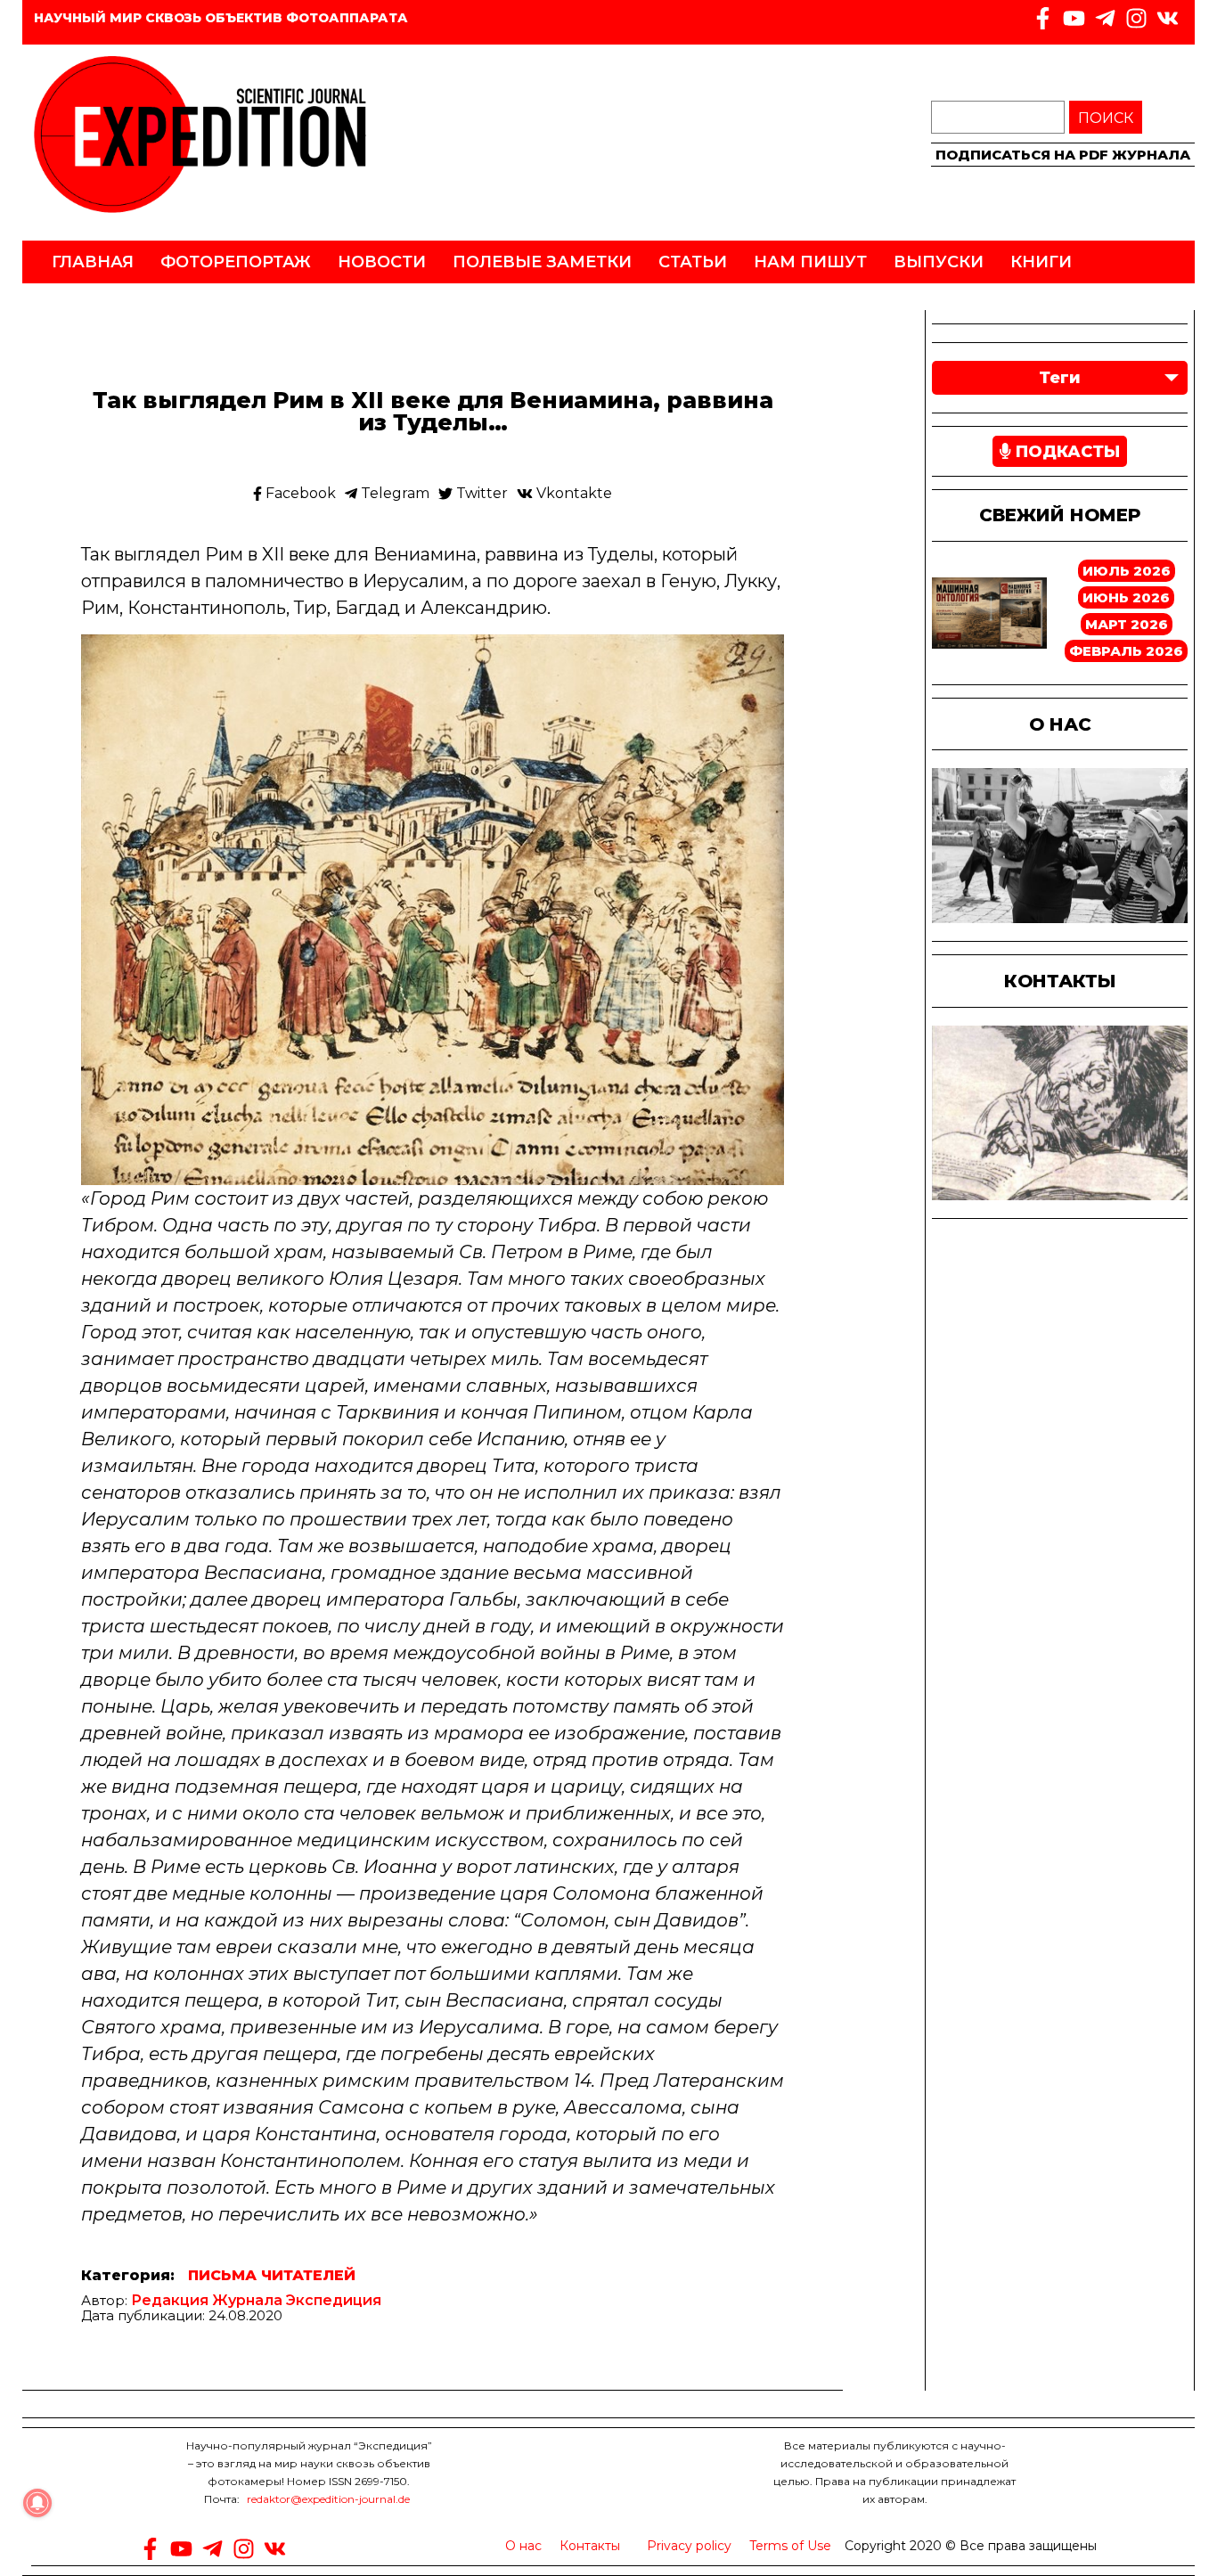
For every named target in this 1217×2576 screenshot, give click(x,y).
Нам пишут (810, 262)
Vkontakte (572, 494)
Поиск (1106, 118)
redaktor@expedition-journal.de (328, 2499)
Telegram (393, 494)
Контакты (590, 2546)
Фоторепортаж (236, 262)
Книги (1041, 262)
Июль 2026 (1127, 571)
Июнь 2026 (1126, 597)
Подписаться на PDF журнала (1063, 155)
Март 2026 (1127, 624)
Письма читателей (272, 2276)
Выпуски (939, 262)
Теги (1060, 378)
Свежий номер (1060, 515)
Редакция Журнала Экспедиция (256, 2300)
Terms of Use (790, 2546)
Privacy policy (689, 2546)
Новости (382, 262)
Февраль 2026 (1126, 651)
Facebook (299, 494)
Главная (93, 262)
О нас (523, 2546)
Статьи (693, 262)
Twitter (480, 494)
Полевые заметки (542, 262)
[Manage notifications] (37, 2503)
